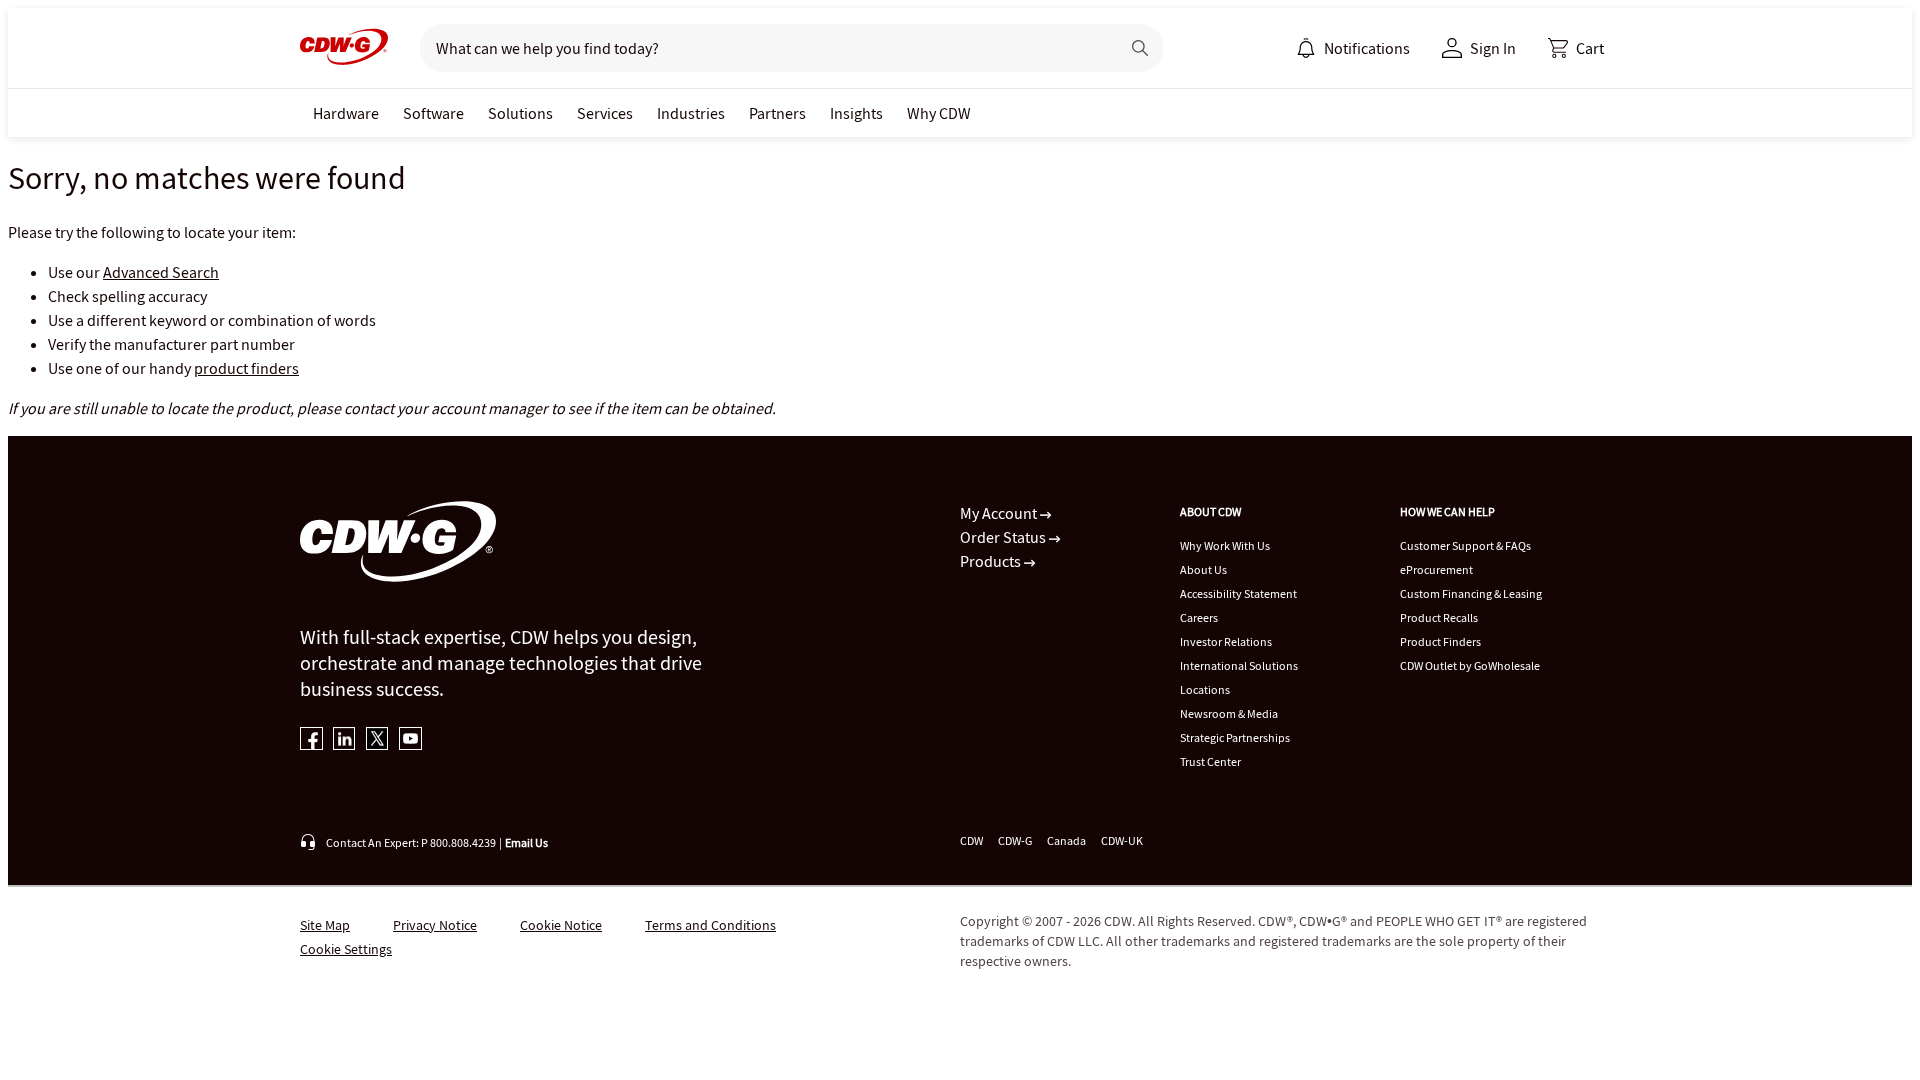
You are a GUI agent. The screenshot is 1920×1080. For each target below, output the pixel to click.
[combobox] (761, 48)
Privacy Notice (435, 925)
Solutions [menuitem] (520, 113)
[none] (346, 113)
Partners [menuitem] (777, 113)
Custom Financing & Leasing (1471, 593)
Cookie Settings (346, 949)
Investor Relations (1226, 641)
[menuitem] (1306, 48)
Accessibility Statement (1238, 593)
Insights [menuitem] (856, 113)
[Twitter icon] (377, 740)
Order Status (1004, 537)
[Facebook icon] (311, 740)
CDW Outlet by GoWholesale (1470, 665)
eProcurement (1436, 569)
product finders (246, 368)
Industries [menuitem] (691, 113)
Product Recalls (1439, 617)
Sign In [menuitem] (1493, 48)
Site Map (325, 925)
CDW (971, 840)
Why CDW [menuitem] (939, 113)
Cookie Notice (561, 925)
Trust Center (1210, 761)
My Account (1000, 513)
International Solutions (1239, 665)
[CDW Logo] (344, 48)
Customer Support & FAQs (1465, 545)
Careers (1199, 617)
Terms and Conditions (710, 925)
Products (992, 561)
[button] (1576, 48)
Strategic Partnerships (1235, 737)
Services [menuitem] (605, 113)
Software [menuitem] (433, 113)
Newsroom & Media (1229, 713)
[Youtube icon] (410, 740)
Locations (1205, 689)
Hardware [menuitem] (346, 113)
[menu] (1353, 48)
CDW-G (1015, 840)
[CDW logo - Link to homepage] (344, 48)
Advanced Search (161, 272)
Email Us (526, 842)
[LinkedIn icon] (344, 740)
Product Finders (1440, 641)
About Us (1203, 569)
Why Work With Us (1225, 545)
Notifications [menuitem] (1367, 48)
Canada (1066, 840)
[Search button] (1140, 48)
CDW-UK (1122, 840)
